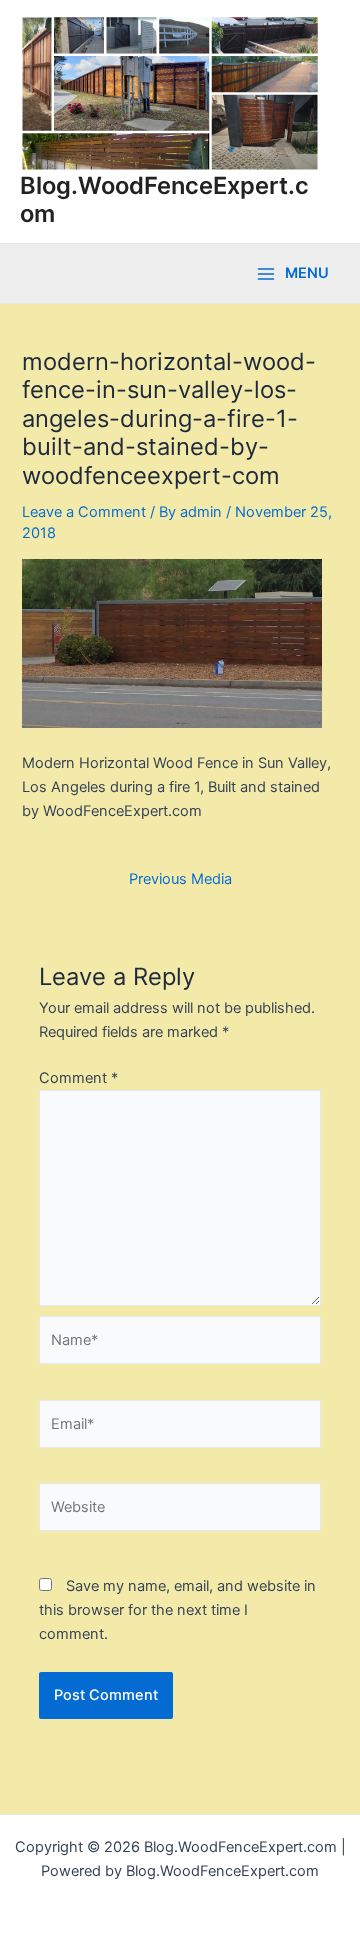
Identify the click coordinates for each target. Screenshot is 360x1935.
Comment (78, 1078)
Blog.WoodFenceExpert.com (164, 199)
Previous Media (180, 879)
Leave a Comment (84, 512)
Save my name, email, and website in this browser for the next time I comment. (177, 1610)
